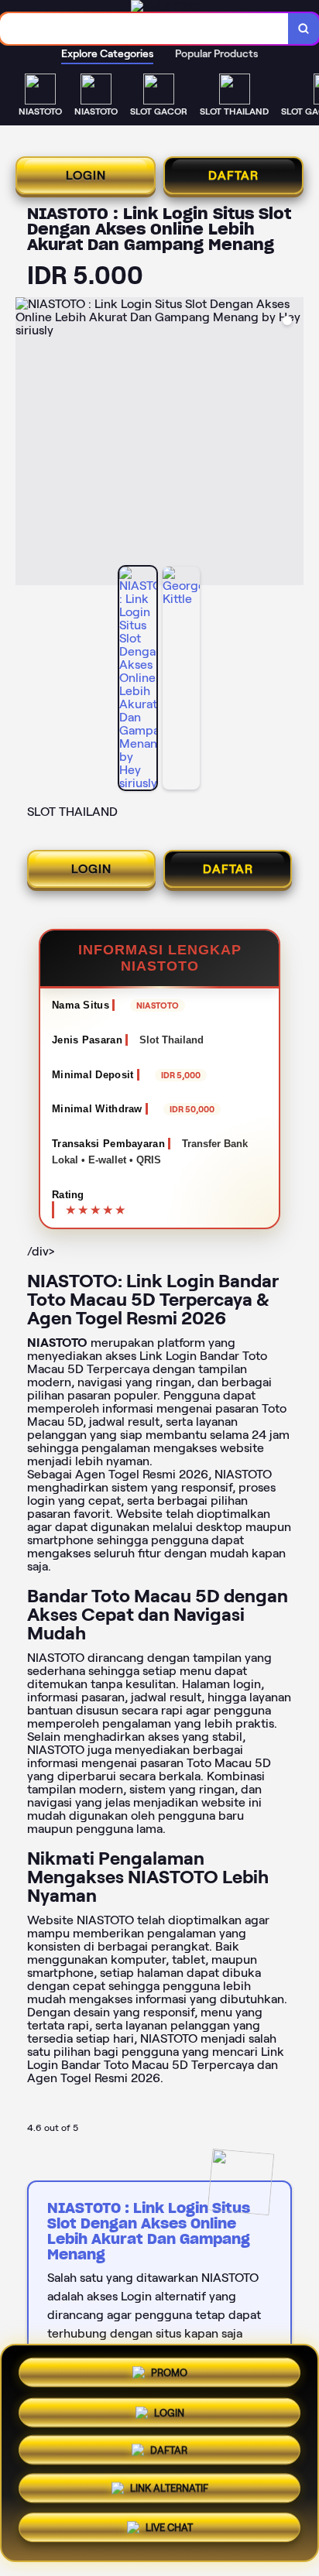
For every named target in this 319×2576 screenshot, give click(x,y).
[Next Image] (291, 444)
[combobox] (144, 29)
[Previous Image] (28, 444)
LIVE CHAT (169, 2530)
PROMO (169, 2371)
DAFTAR (233, 175)
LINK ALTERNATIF (169, 2492)
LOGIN (86, 175)
